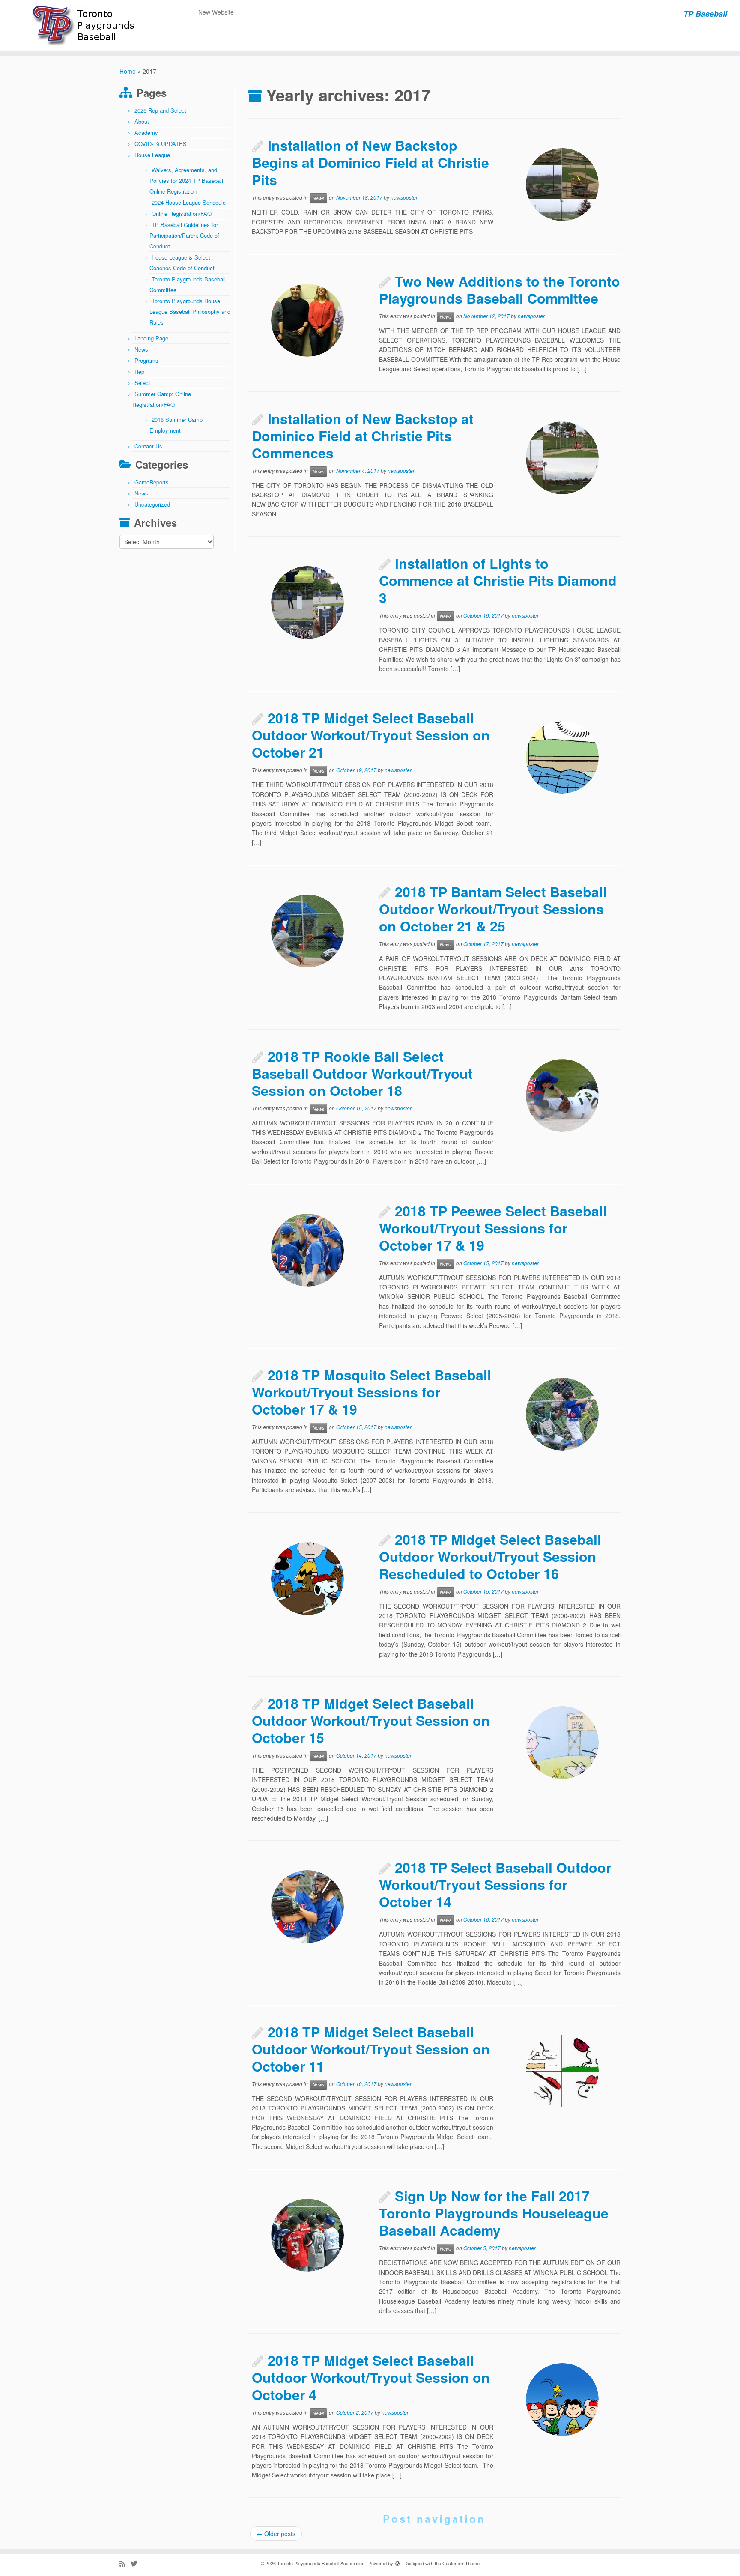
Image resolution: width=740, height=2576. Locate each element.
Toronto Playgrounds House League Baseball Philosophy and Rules (190, 312)
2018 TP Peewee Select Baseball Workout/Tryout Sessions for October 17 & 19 (493, 1228)
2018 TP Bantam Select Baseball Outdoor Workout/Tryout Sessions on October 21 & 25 (493, 909)
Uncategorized (152, 504)
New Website (216, 12)
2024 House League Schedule (189, 202)
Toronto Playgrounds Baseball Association (321, 2563)
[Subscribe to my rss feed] (125, 2563)
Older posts (276, 2534)
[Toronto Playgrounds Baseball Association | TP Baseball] (85, 26)
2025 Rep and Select (160, 110)
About (142, 121)
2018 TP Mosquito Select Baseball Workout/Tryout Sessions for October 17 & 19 (371, 1392)
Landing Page (151, 338)
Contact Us (148, 446)
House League (152, 155)
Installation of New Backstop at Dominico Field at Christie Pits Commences (363, 436)
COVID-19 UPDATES (161, 144)
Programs (146, 360)
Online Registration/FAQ (182, 213)
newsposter (404, 198)
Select (142, 383)
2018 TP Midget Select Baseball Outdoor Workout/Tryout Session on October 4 (371, 2377)
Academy (146, 133)
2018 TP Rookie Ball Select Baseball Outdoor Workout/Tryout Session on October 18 (362, 1073)
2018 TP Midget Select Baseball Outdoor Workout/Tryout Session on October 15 (371, 1720)
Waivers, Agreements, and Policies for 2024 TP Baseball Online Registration (186, 181)
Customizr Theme (461, 2563)
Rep (139, 372)
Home (128, 71)
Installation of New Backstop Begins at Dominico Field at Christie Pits (370, 162)
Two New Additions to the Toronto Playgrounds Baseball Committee (500, 290)
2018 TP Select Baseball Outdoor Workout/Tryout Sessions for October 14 (495, 1884)
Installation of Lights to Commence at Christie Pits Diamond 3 (498, 580)
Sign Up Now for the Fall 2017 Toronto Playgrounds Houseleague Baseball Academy (494, 2213)
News (141, 349)
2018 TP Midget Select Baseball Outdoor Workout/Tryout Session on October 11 (371, 2049)
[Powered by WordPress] (397, 2561)
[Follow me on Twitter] (137, 2563)
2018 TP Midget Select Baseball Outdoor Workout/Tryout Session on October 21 (371, 735)
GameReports (152, 482)
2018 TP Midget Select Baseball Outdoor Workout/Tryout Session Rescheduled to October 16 (490, 1556)
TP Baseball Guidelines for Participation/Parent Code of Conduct (184, 235)
